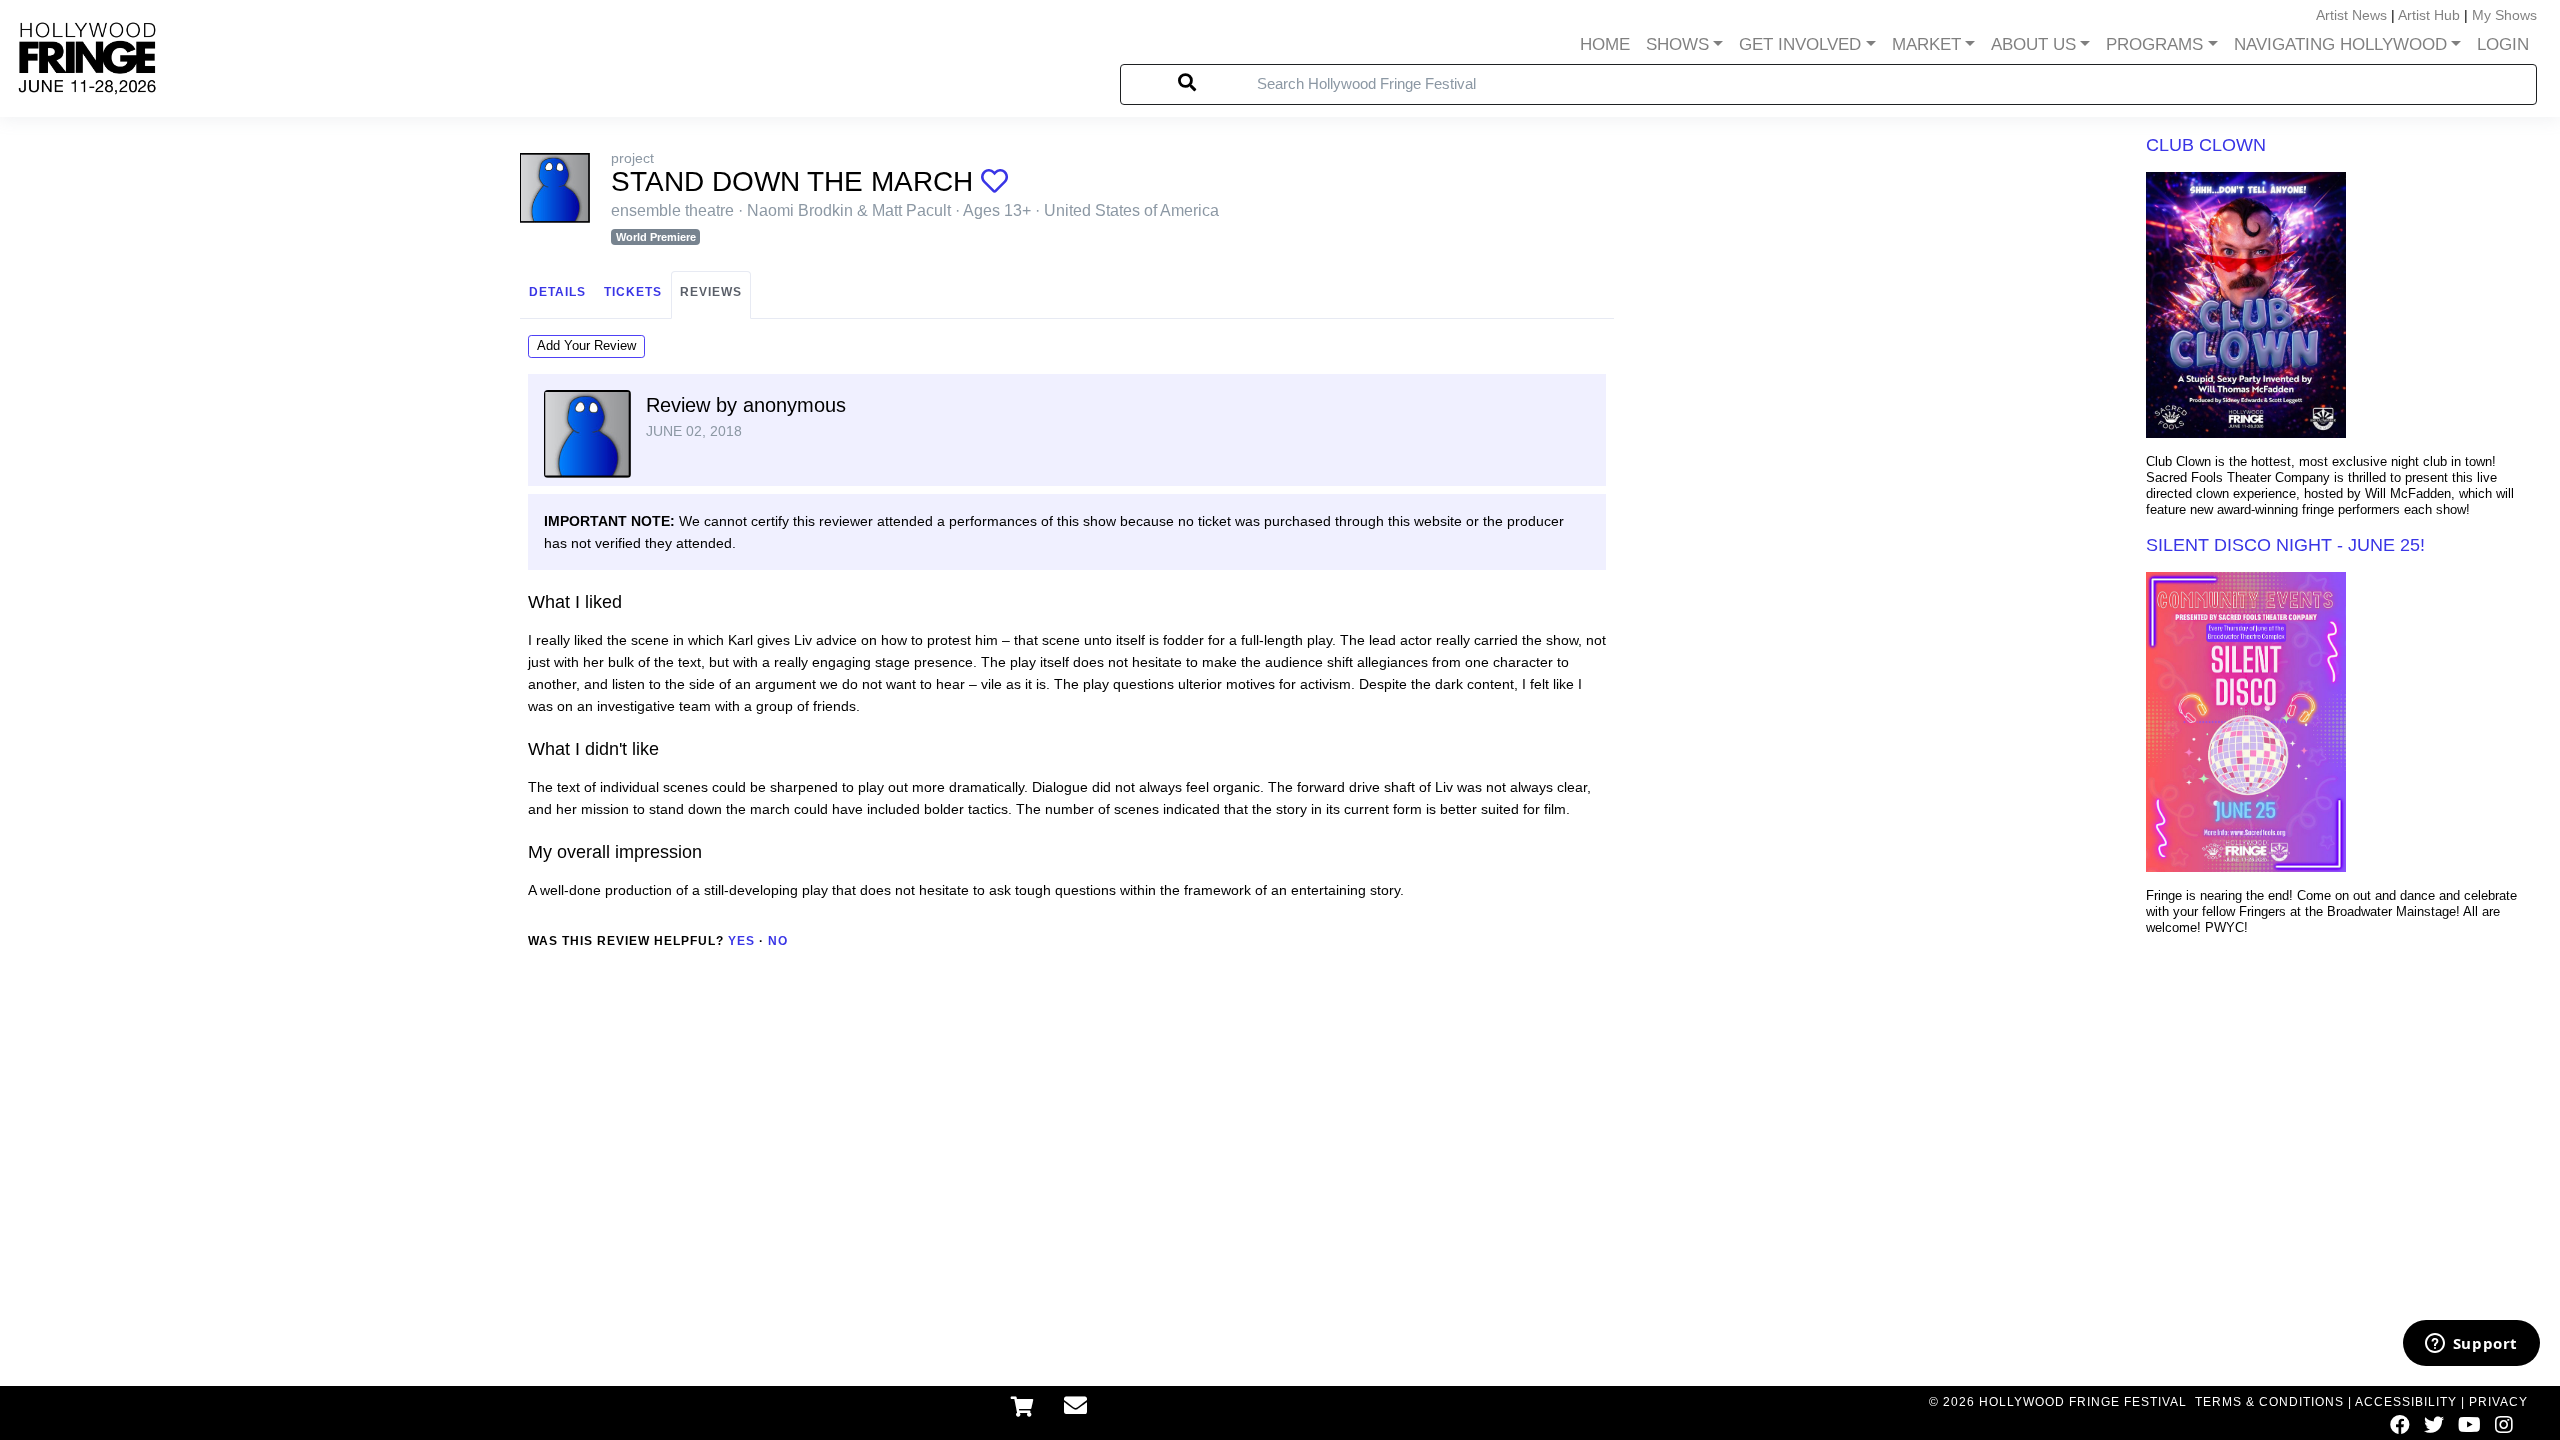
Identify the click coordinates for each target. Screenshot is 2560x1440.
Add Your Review (586, 345)
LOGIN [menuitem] (2503, 44)
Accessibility (2406, 1402)
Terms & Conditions (2269, 1402)
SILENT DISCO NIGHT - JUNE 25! (2285, 545)
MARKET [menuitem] (1926, 44)
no (778, 941)
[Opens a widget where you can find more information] (2471, 1345)
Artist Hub (2429, 15)
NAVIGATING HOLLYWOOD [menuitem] (2340, 44)
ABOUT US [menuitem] (2033, 44)
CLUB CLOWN (2206, 145)
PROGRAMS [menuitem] (2154, 44)
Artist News (2351, 15)
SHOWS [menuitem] (1677, 44)
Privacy (2498, 1402)
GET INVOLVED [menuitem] (1800, 44)
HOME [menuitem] (1605, 44)
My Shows (2504, 15)
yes (741, 941)
